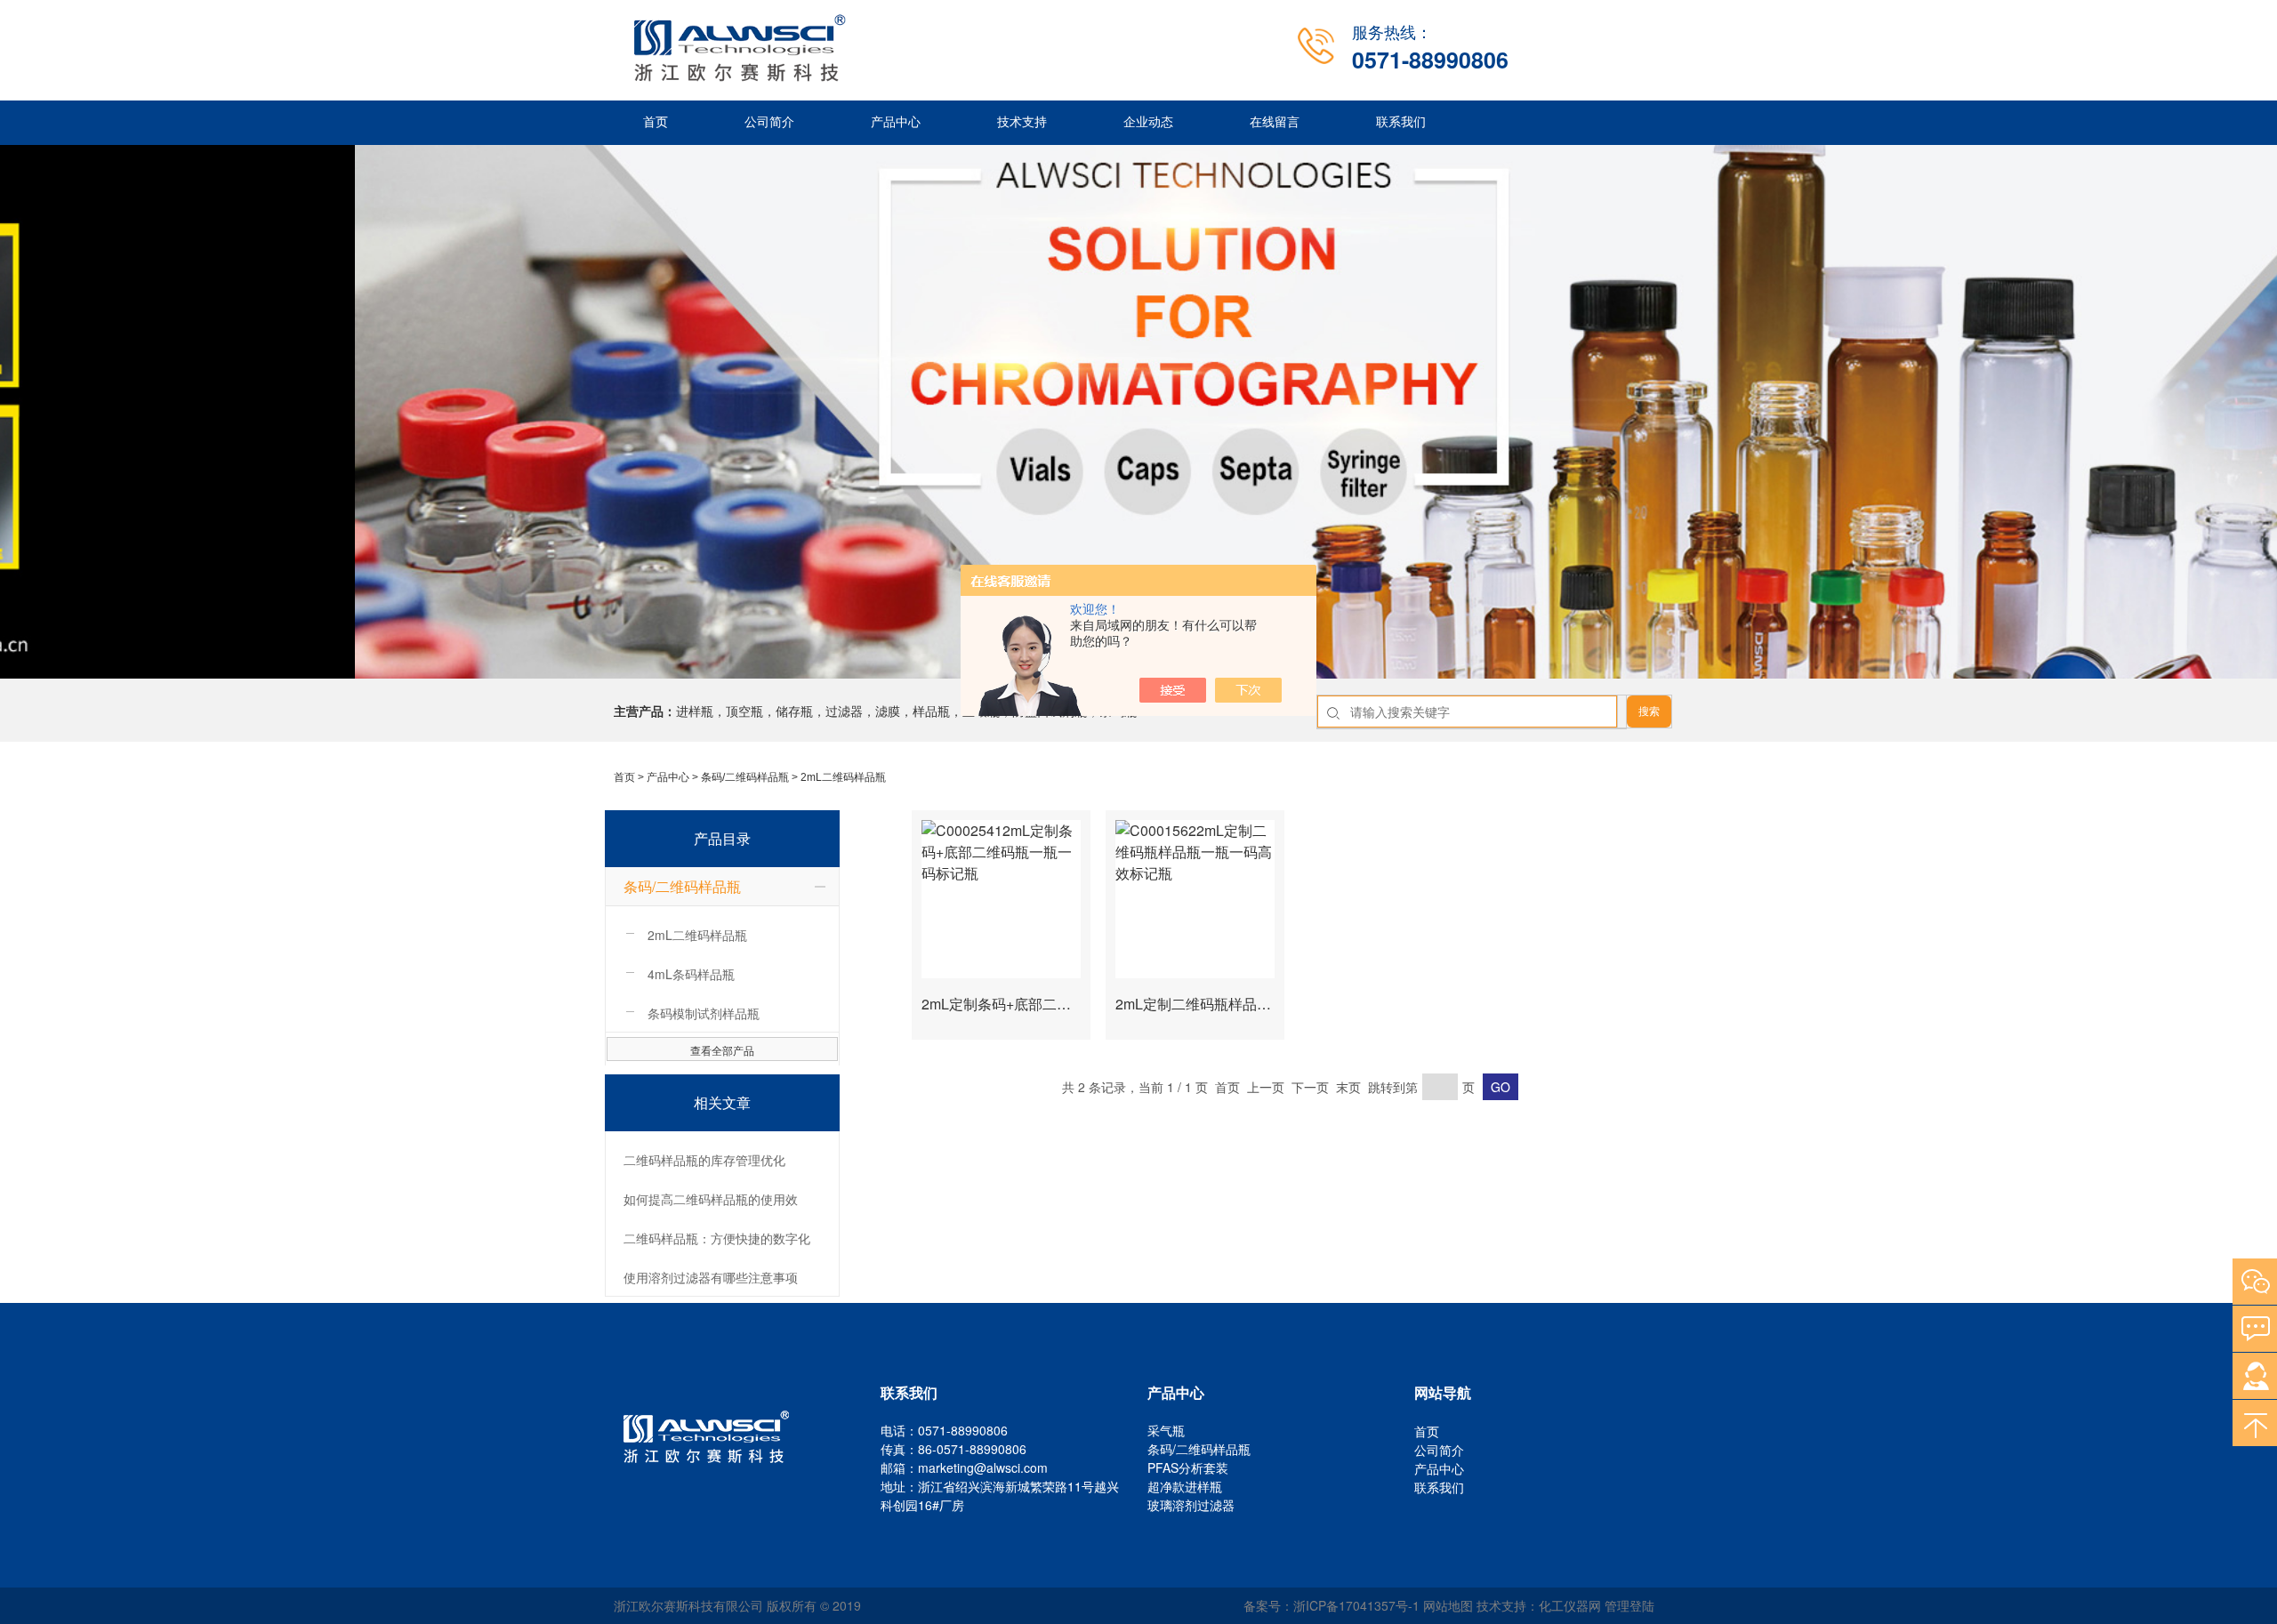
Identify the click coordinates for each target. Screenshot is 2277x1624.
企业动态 (1148, 122)
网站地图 (1448, 1605)
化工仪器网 (1570, 1605)
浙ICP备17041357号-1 (1356, 1605)
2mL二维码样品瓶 (843, 777)
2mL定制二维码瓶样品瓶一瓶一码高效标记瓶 (1257, 1004)
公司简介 (769, 122)
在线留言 (1275, 122)
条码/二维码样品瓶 (745, 777)
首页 (656, 122)
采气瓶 (1166, 1430)
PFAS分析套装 (1188, 1467)
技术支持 (1022, 122)
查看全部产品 (722, 1050)
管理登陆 (1629, 1605)
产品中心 (896, 122)
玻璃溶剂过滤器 (1191, 1505)
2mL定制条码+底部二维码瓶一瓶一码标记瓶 (1060, 1004)
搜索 (1649, 712)
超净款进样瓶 (1185, 1486)
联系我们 (1401, 122)
